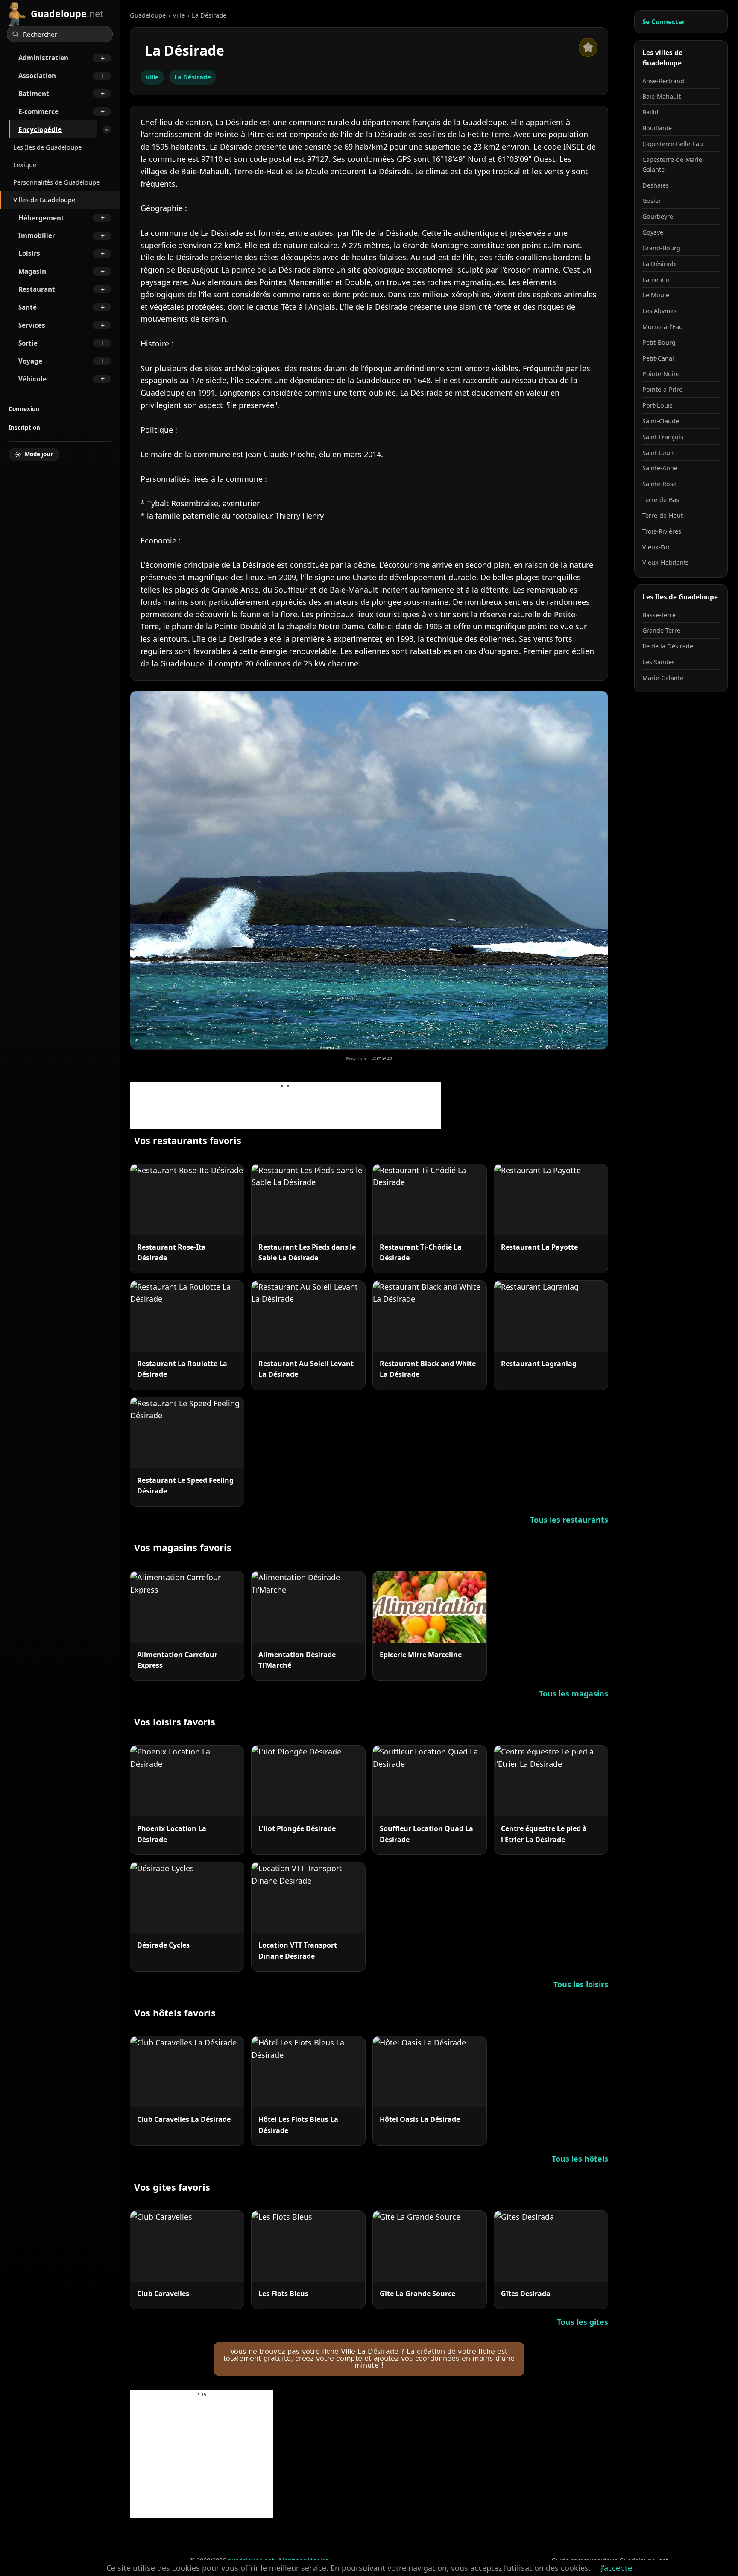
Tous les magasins (574, 1693)
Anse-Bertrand (663, 81)
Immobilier (37, 235)
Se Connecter (664, 22)
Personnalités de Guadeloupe (56, 182)
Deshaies (656, 185)
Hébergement (41, 218)
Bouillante (657, 128)
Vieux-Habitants (666, 562)
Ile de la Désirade (668, 646)
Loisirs (29, 253)
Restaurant (37, 289)
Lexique (25, 164)
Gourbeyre (658, 216)
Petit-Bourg (659, 342)
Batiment (34, 94)
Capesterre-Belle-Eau (673, 144)
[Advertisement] (285, 1109)
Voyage (30, 361)
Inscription (24, 427)
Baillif (650, 112)
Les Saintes (659, 662)
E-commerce (38, 111)
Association (37, 76)
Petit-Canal (658, 358)
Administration (43, 58)
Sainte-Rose (659, 484)
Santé (28, 307)
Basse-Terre (659, 615)
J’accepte (616, 2568)
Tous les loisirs (581, 1984)
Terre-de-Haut (663, 515)
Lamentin (656, 280)
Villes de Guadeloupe (44, 200)
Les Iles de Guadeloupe (47, 147)
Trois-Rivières (662, 531)
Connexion (24, 409)
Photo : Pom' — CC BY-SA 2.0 (369, 1058)
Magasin (32, 271)
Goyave (653, 232)
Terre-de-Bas (661, 500)
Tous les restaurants (569, 1520)
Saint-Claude (661, 421)
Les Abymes (659, 311)
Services (32, 325)
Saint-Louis (659, 453)
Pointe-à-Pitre (662, 389)
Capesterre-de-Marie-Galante (673, 164)
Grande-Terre (661, 630)
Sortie (28, 343)
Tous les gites (583, 2322)
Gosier (652, 201)
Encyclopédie (40, 129)
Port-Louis (657, 405)
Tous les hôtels (580, 2159)
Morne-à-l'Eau (663, 327)
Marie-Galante (663, 678)
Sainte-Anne (660, 468)
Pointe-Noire (661, 374)
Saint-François (663, 437)
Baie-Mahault (662, 96)
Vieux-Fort (657, 547)
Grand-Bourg (661, 248)
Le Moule (656, 295)
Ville (179, 15)
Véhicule (32, 379)
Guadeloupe (148, 15)
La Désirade (193, 77)
